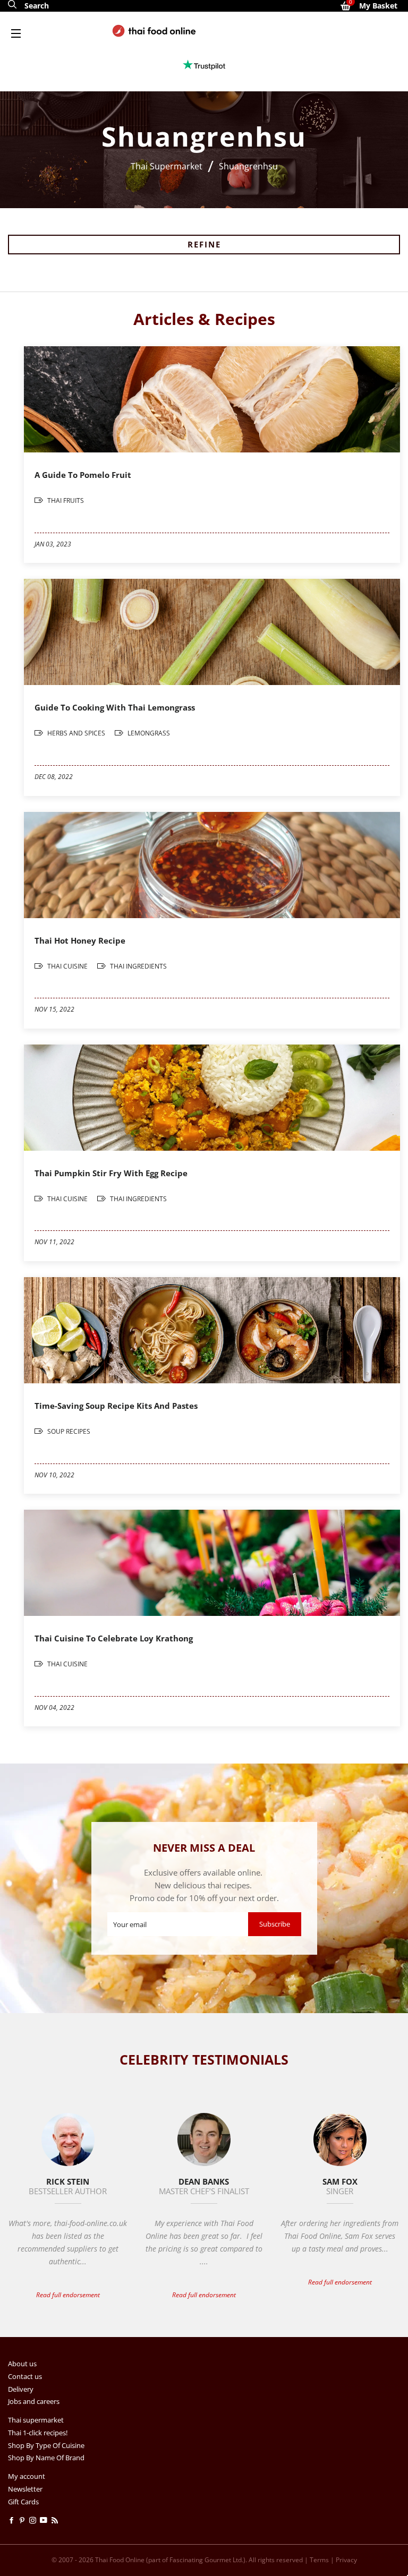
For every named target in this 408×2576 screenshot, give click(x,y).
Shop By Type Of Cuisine (46, 2445)
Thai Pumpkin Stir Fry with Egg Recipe (111, 1173)
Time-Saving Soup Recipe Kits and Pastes (116, 1406)
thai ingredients (138, 966)
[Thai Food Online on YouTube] (45, 2520)
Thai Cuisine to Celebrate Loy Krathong (114, 1638)
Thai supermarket (36, 2420)
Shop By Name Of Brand (46, 2458)
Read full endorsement (68, 2295)
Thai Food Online (120, 2560)
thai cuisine (67, 966)
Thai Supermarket (167, 166)
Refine (204, 244)
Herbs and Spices (76, 733)
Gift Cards (23, 2502)
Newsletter (25, 2489)
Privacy (346, 2560)
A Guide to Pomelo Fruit (83, 475)
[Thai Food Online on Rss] (56, 2520)
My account (27, 2476)
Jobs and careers (34, 2401)
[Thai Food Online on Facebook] (13, 2520)
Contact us (25, 2376)
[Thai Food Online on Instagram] (35, 2520)
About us (22, 2364)
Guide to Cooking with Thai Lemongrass (115, 707)
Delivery (21, 2389)
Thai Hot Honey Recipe (80, 940)
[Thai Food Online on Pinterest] (24, 2520)
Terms (319, 2560)
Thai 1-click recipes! (38, 2433)
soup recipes (68, 1431)
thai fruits (65, 500)
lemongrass (148, 733)
